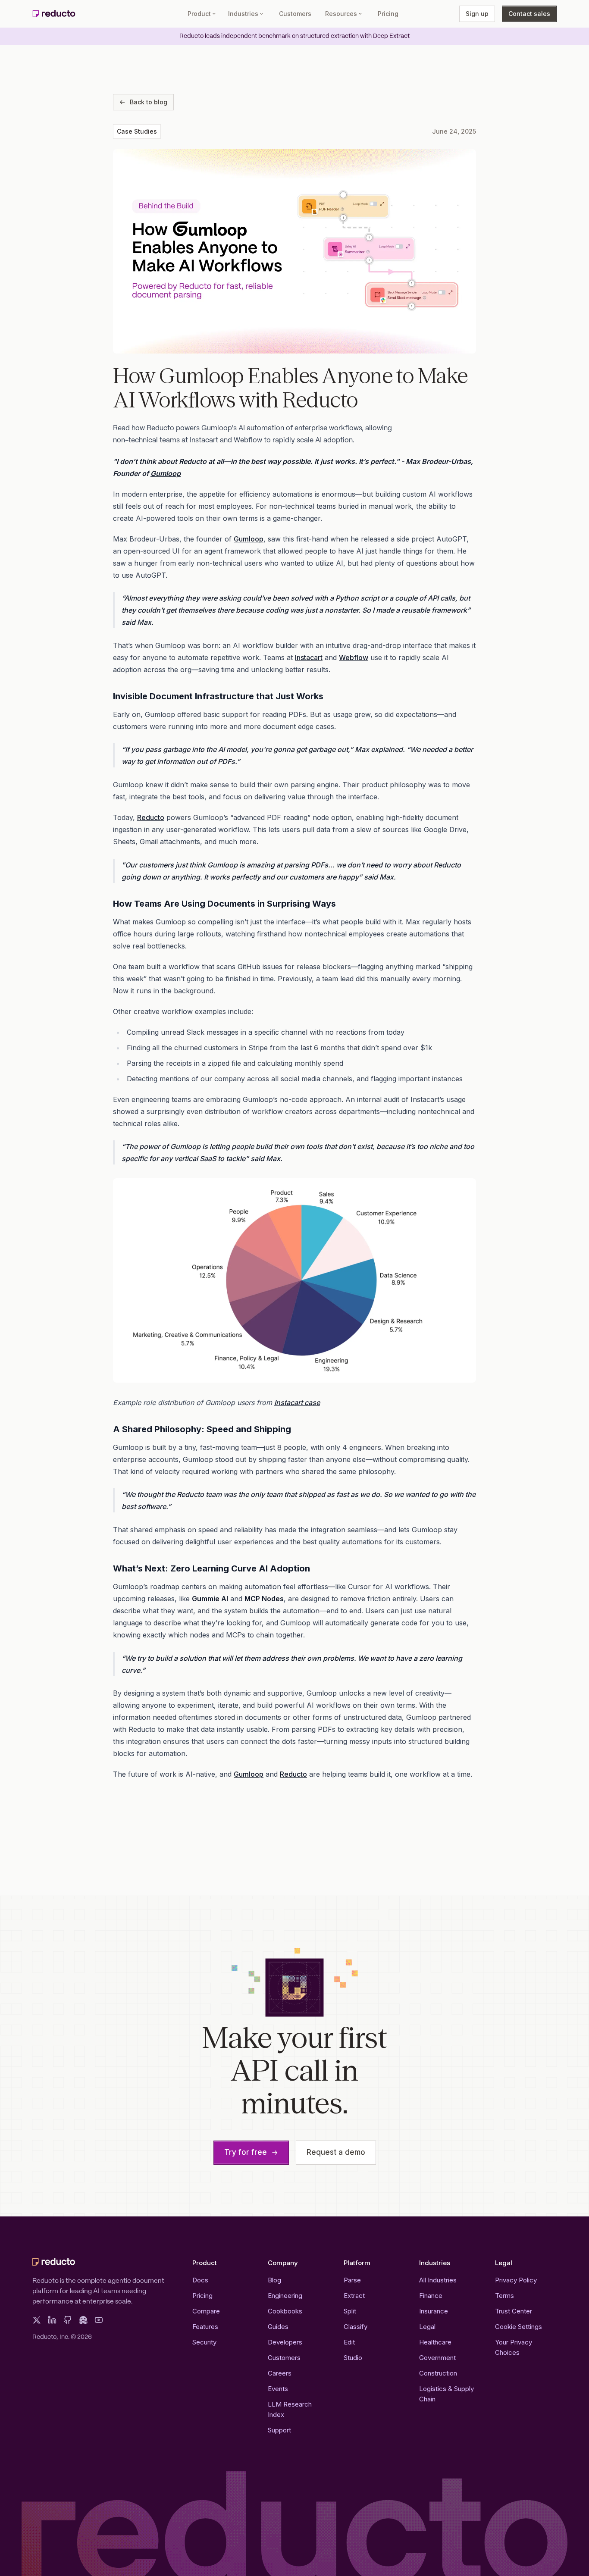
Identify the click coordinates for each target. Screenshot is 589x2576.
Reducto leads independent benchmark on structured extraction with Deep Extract (294, 36)
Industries (243, 14)
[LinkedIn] (52, 2320)
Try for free (246, 2152)
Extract (354, 2296)
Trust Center (514, 2311)
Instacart (309, 657)
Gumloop (249, 539)
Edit (349, 2342)
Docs (200, 2280)
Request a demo (336, 2152)
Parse (352, 2280)
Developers (285, 2342)
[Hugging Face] (83, 2320)
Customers (295, 14)
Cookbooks (285, 2311)
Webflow (354, 657)
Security (204, 2342)
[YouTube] (99, 2320)
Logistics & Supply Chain (446, 2394)
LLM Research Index (290, 2409)
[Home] (54, 14)
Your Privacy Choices (514, 2347)
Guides (278, 2327)
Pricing (388, 14)
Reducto (151, 817)
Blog (274, 2280)
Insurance (434, 2311)
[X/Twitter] (37, 2320)
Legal (427, 2327)
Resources (341, 14)
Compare (206, 2311)
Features (205, 2327)
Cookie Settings (519, 2327)
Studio (353, 2358)
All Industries (438, 2280)
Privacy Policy (516, 2280)
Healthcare (435, 2342)
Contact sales (529, 14)
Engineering (285, 2296)
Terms (504, 2296)
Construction (438, 2373)
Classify (356, 2327)
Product (199, 14)
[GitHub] (68, 2320)
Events (278, 2389)
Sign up (477, 14)
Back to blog (149, 102)
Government (437, 2358)
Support (279, 2430)
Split (350, 2311)
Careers (280, 2373)
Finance (431, 2296)
